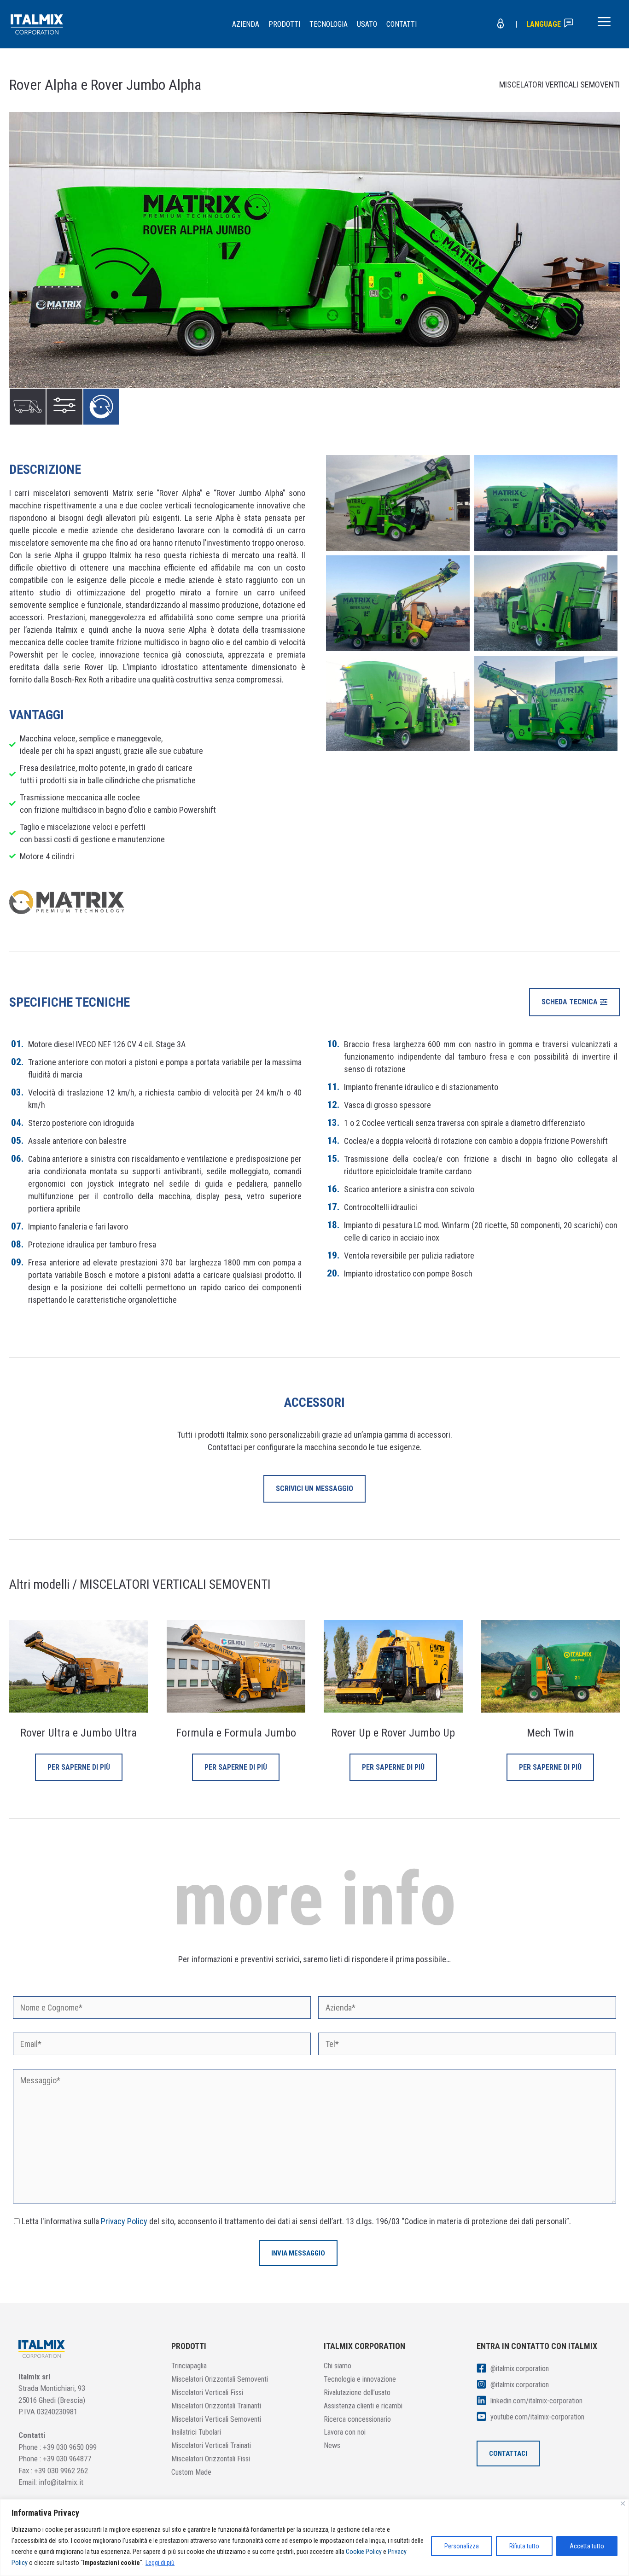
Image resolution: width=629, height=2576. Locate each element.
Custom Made (191, 2472)
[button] (574, 1002)
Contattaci (508, 2454)
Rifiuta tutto (524, 2546)
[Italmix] (37, 24)
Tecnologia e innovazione (360, 2379)
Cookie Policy (364, 2552)
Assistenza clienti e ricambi (363, 2406)
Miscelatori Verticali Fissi (207, 2392)
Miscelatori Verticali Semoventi (216, 2419)
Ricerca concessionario (357, 2419)
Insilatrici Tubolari (196, 2432)
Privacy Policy (124, 2221)
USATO (367, 24)
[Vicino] (623, 2503)
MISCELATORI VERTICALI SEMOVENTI (559, 85)
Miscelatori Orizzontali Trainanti (216, 2406)
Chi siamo (338, 2366)
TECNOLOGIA (329, 24)
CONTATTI (402, 24)
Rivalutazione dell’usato (357, 2392)
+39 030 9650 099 (70, 2447)
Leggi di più (160, 2563)
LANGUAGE (545, 24)
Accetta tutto (587, 2546)
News (332, 2445)
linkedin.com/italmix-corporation (536, 2401)
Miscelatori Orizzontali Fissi (211, 2459)
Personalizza (462, 2546)
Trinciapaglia (189, 2366)
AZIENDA (246, 24)
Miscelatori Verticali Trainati (211, 2445)
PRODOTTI (284, 24)
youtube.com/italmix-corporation (536, 2417)
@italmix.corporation (519, 2369)
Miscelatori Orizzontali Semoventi (220, 2379)
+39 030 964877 (67, 2459)
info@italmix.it (61, 2482)
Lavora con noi (345, 2432)
